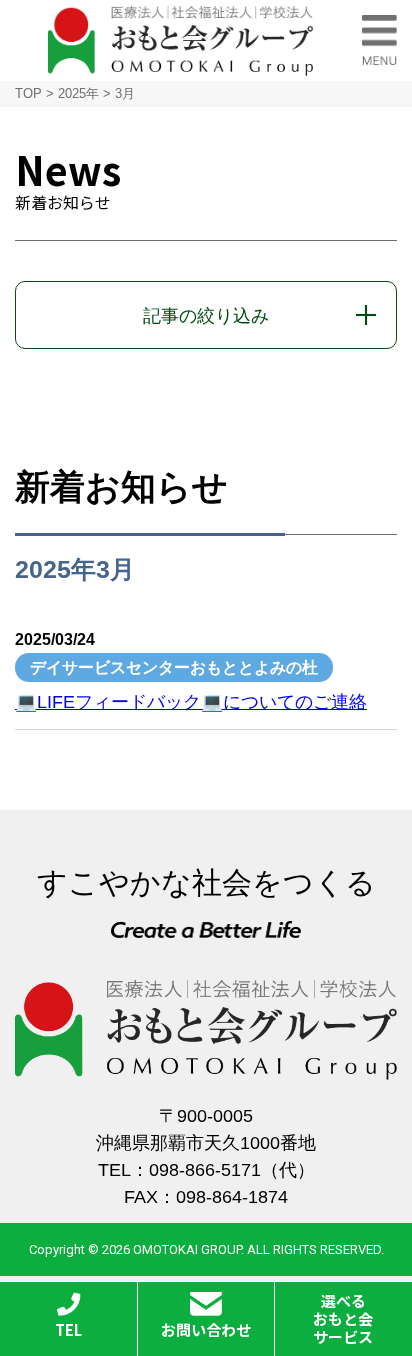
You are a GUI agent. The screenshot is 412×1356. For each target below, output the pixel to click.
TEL (68, 1329)
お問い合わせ (206, 1329)
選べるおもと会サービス (343, 1318)
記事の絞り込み (206, 316)
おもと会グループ (180, 40)
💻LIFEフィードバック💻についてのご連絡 (191, 702)
